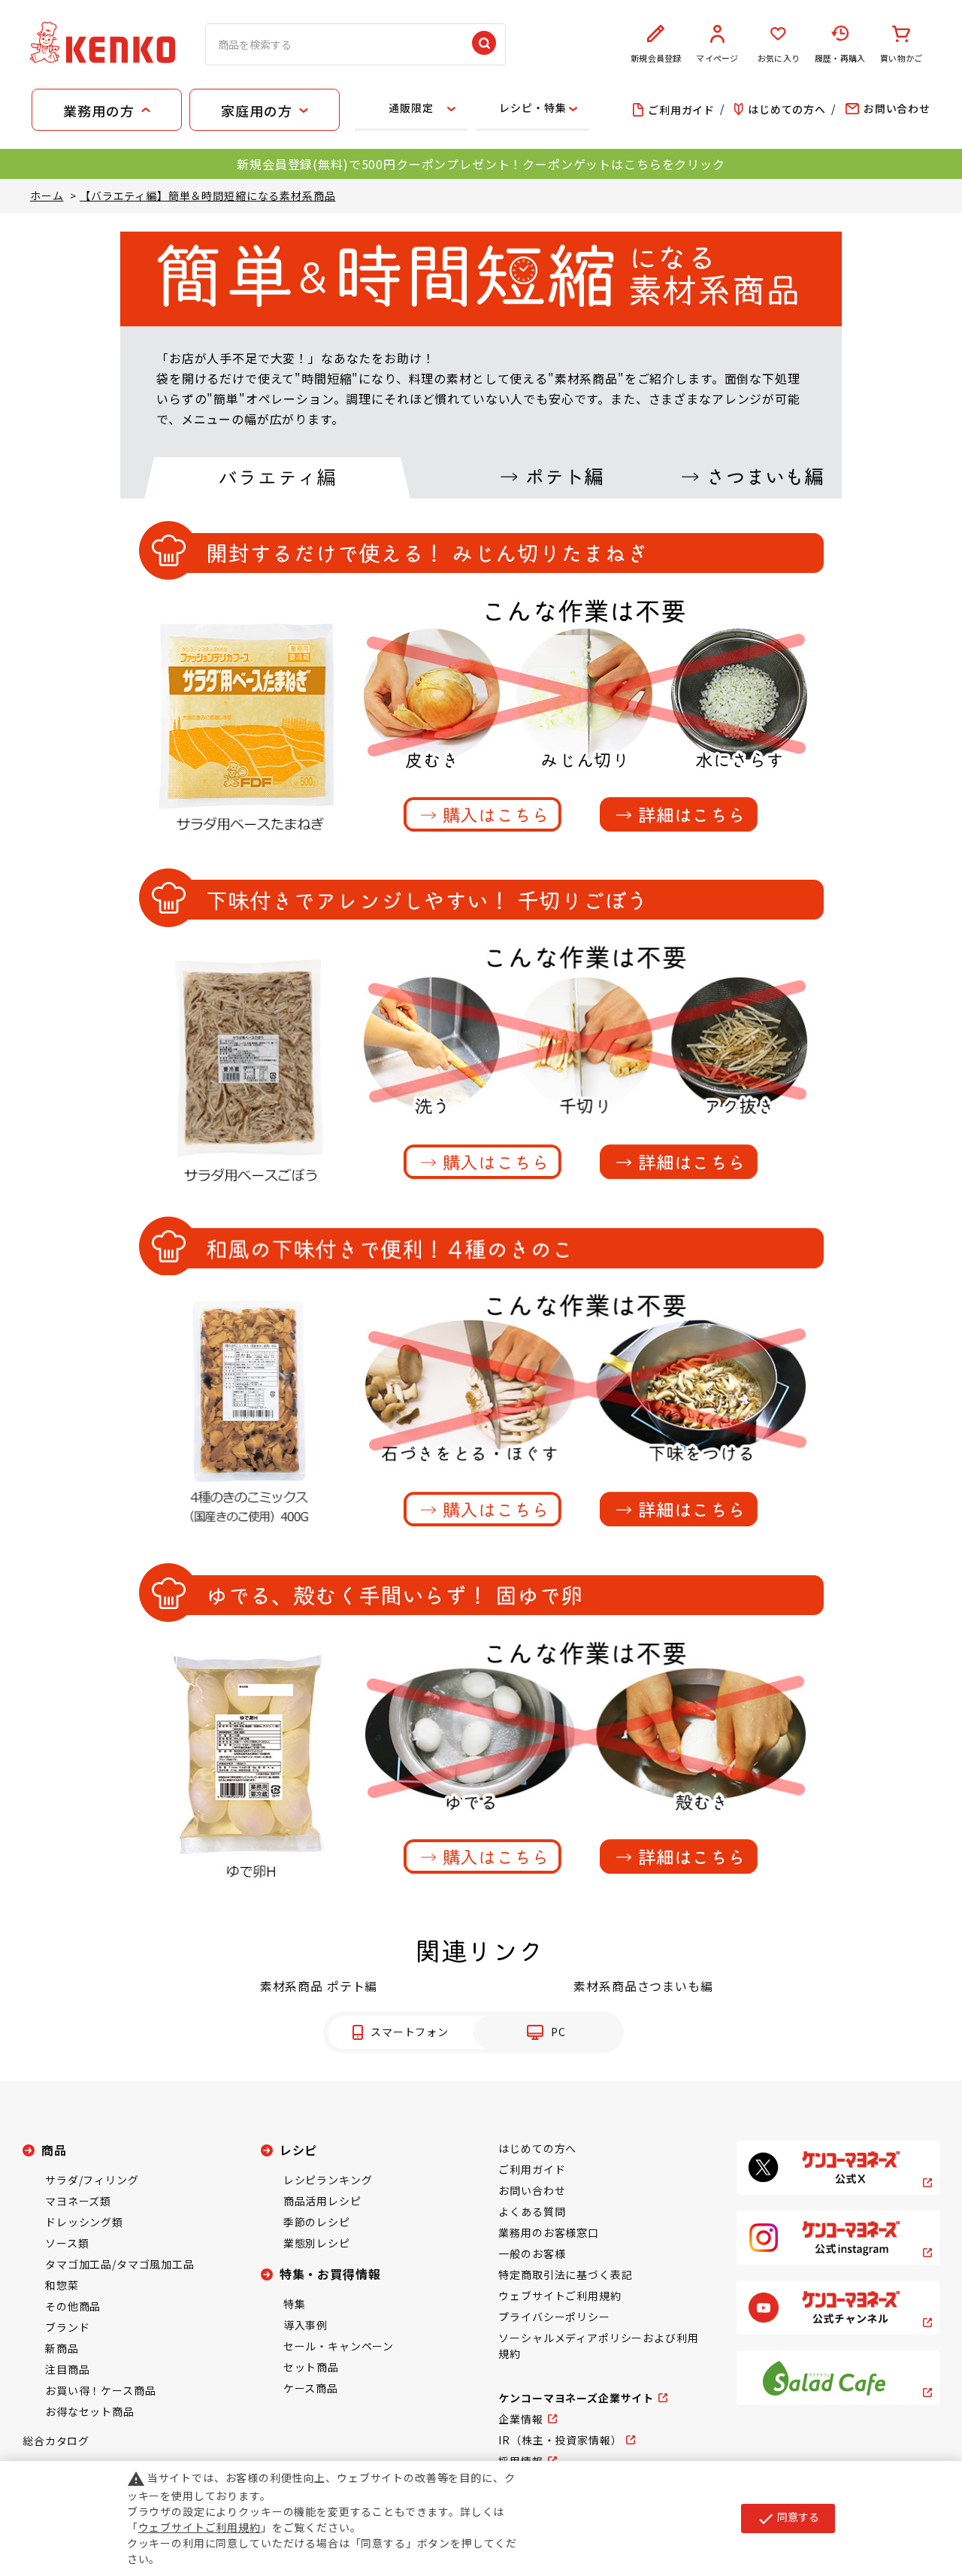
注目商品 (67, 2369)
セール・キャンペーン (339, 2346)
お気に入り (779, 58)
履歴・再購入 (840, 58)
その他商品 (73, 2306)
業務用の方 (98, 111)
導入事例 (306, 2325)
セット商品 (311, 2367)
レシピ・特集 (532, 108)
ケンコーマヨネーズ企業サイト (576, 2398)
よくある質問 (532, 2211)
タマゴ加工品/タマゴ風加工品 (120, 2264)
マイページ (717, 58)
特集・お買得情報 (330, 2274)
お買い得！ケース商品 (100, 2390)
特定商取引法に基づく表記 (565, 2274)
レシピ (299, 2150)
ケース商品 (311, 2388)
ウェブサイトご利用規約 (560, 2296)
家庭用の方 (256, 111)
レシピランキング (328, 2180)
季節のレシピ (317, 2222)
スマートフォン (410, 2032)
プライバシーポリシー (554, 2317)
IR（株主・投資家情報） (560, 2440)
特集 (295, 2304)
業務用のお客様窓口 (549, 2232)
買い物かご (901, 58)
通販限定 (411, 108)
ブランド (67, 2327)
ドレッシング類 (84, 2222)
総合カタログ (56, 2441)
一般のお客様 (532, 2253)
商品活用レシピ (322, 2201)
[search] (484, 44)
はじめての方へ (537, 2148)
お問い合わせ (532, 2190)
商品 (54, 2150)
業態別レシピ (317, 2243)
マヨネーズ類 (78, 2201)
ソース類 (67, 2243)
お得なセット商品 (90, 2411)
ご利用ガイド (532, 2169)
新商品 (62, 2348)
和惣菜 (62, 2285)
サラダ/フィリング (92, 2180)
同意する (788, 2518)
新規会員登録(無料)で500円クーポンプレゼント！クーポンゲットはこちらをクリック (481, 164)
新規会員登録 (656, 58)
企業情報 (520, 2419)
